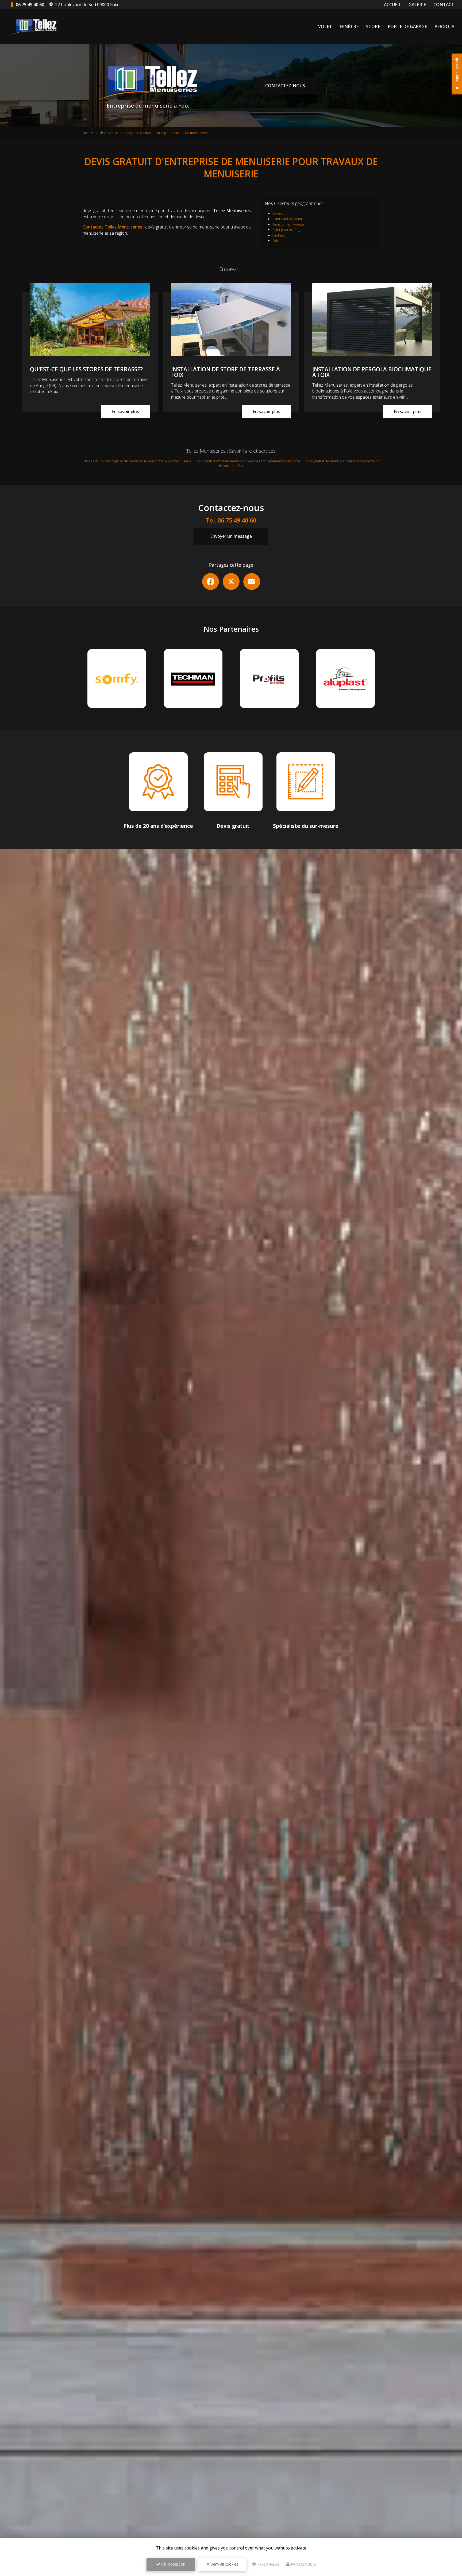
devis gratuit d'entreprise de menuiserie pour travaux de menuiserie (138, 461)
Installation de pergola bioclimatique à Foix (372, 372)
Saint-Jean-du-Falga (287, 230)
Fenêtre (349, 26)
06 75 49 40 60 (29, 5)
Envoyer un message (231, 536)
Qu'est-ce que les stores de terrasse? (86, 369)
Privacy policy (303, 2564)
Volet (325, 26)
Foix (276, 241)
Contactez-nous (285, 86)
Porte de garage (407, 26)
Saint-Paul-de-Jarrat (287, 219)
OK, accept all (172, 2564)
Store (373, 26)
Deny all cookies (224, 2564)
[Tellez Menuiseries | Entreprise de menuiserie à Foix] (35, 27)
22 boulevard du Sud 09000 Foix (86, 5)
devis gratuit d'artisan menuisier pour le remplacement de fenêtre (248, 461)
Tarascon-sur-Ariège (288, 224)
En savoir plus (125, 411)
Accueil (88, 133)
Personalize (268, 2564)
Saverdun (280, 213)
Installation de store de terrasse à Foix (226, 372)
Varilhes (279, 235)
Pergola (444, 26)
